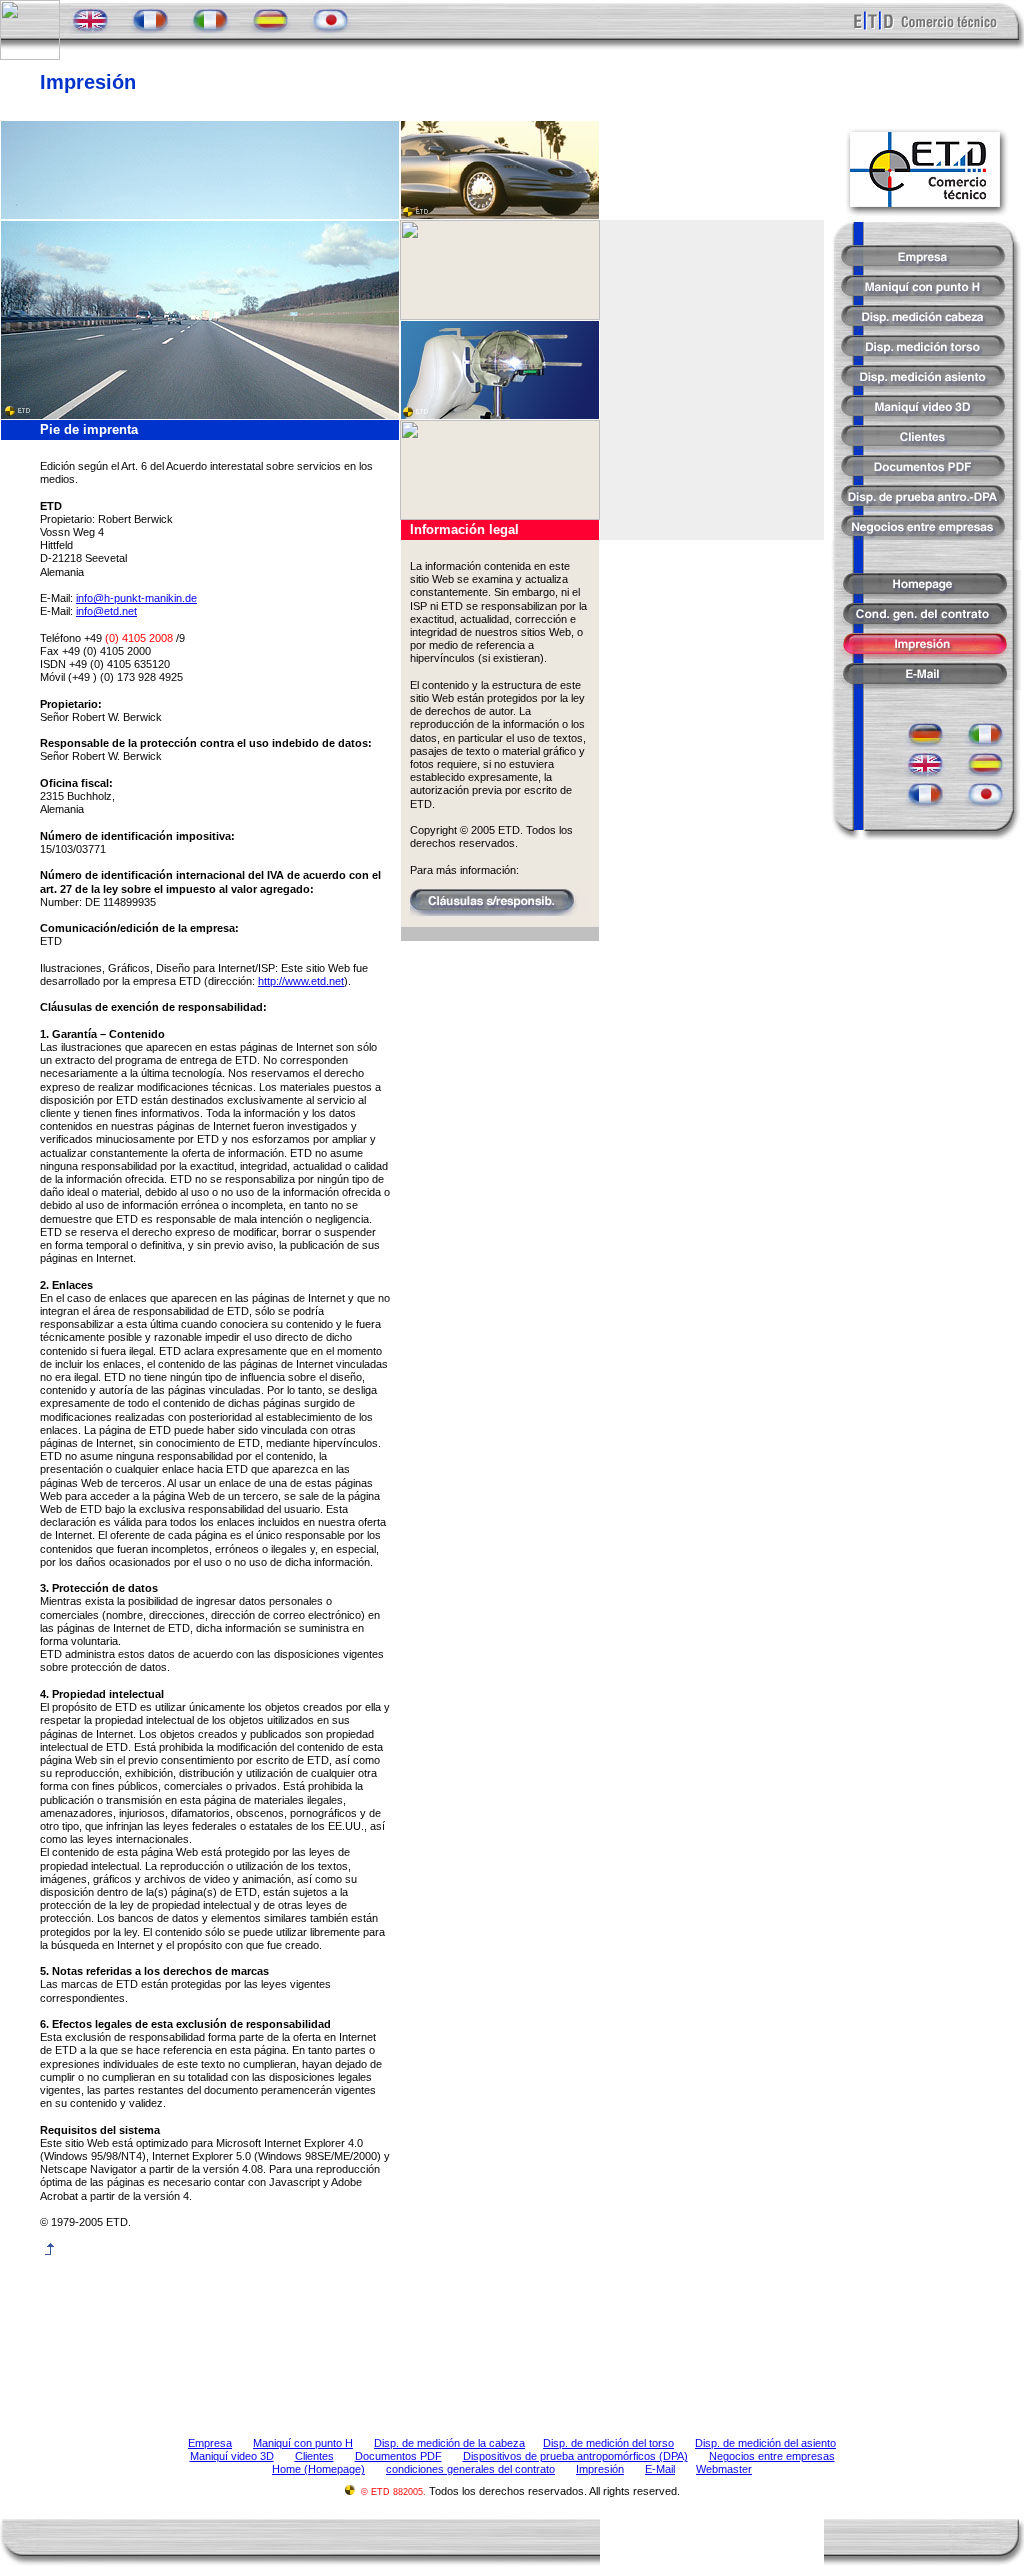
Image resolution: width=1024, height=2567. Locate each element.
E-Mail (660, 2469)
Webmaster (724, 2469)
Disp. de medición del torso (608, 2443)
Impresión (600, 2469)
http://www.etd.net (301, 981)
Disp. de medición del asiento (765, 2443)
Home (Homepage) (318, 2469)
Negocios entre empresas (772, 2456)
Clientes (314, 2456)
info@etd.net (106, 611)
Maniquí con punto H (303, 2443)
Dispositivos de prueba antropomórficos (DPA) (575, 2456)
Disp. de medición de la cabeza (449, 2443)
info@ (136, 598)
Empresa (210, 2443)
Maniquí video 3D (232, 2456)
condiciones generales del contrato (470, 2469)
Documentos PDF (398, 2456)
